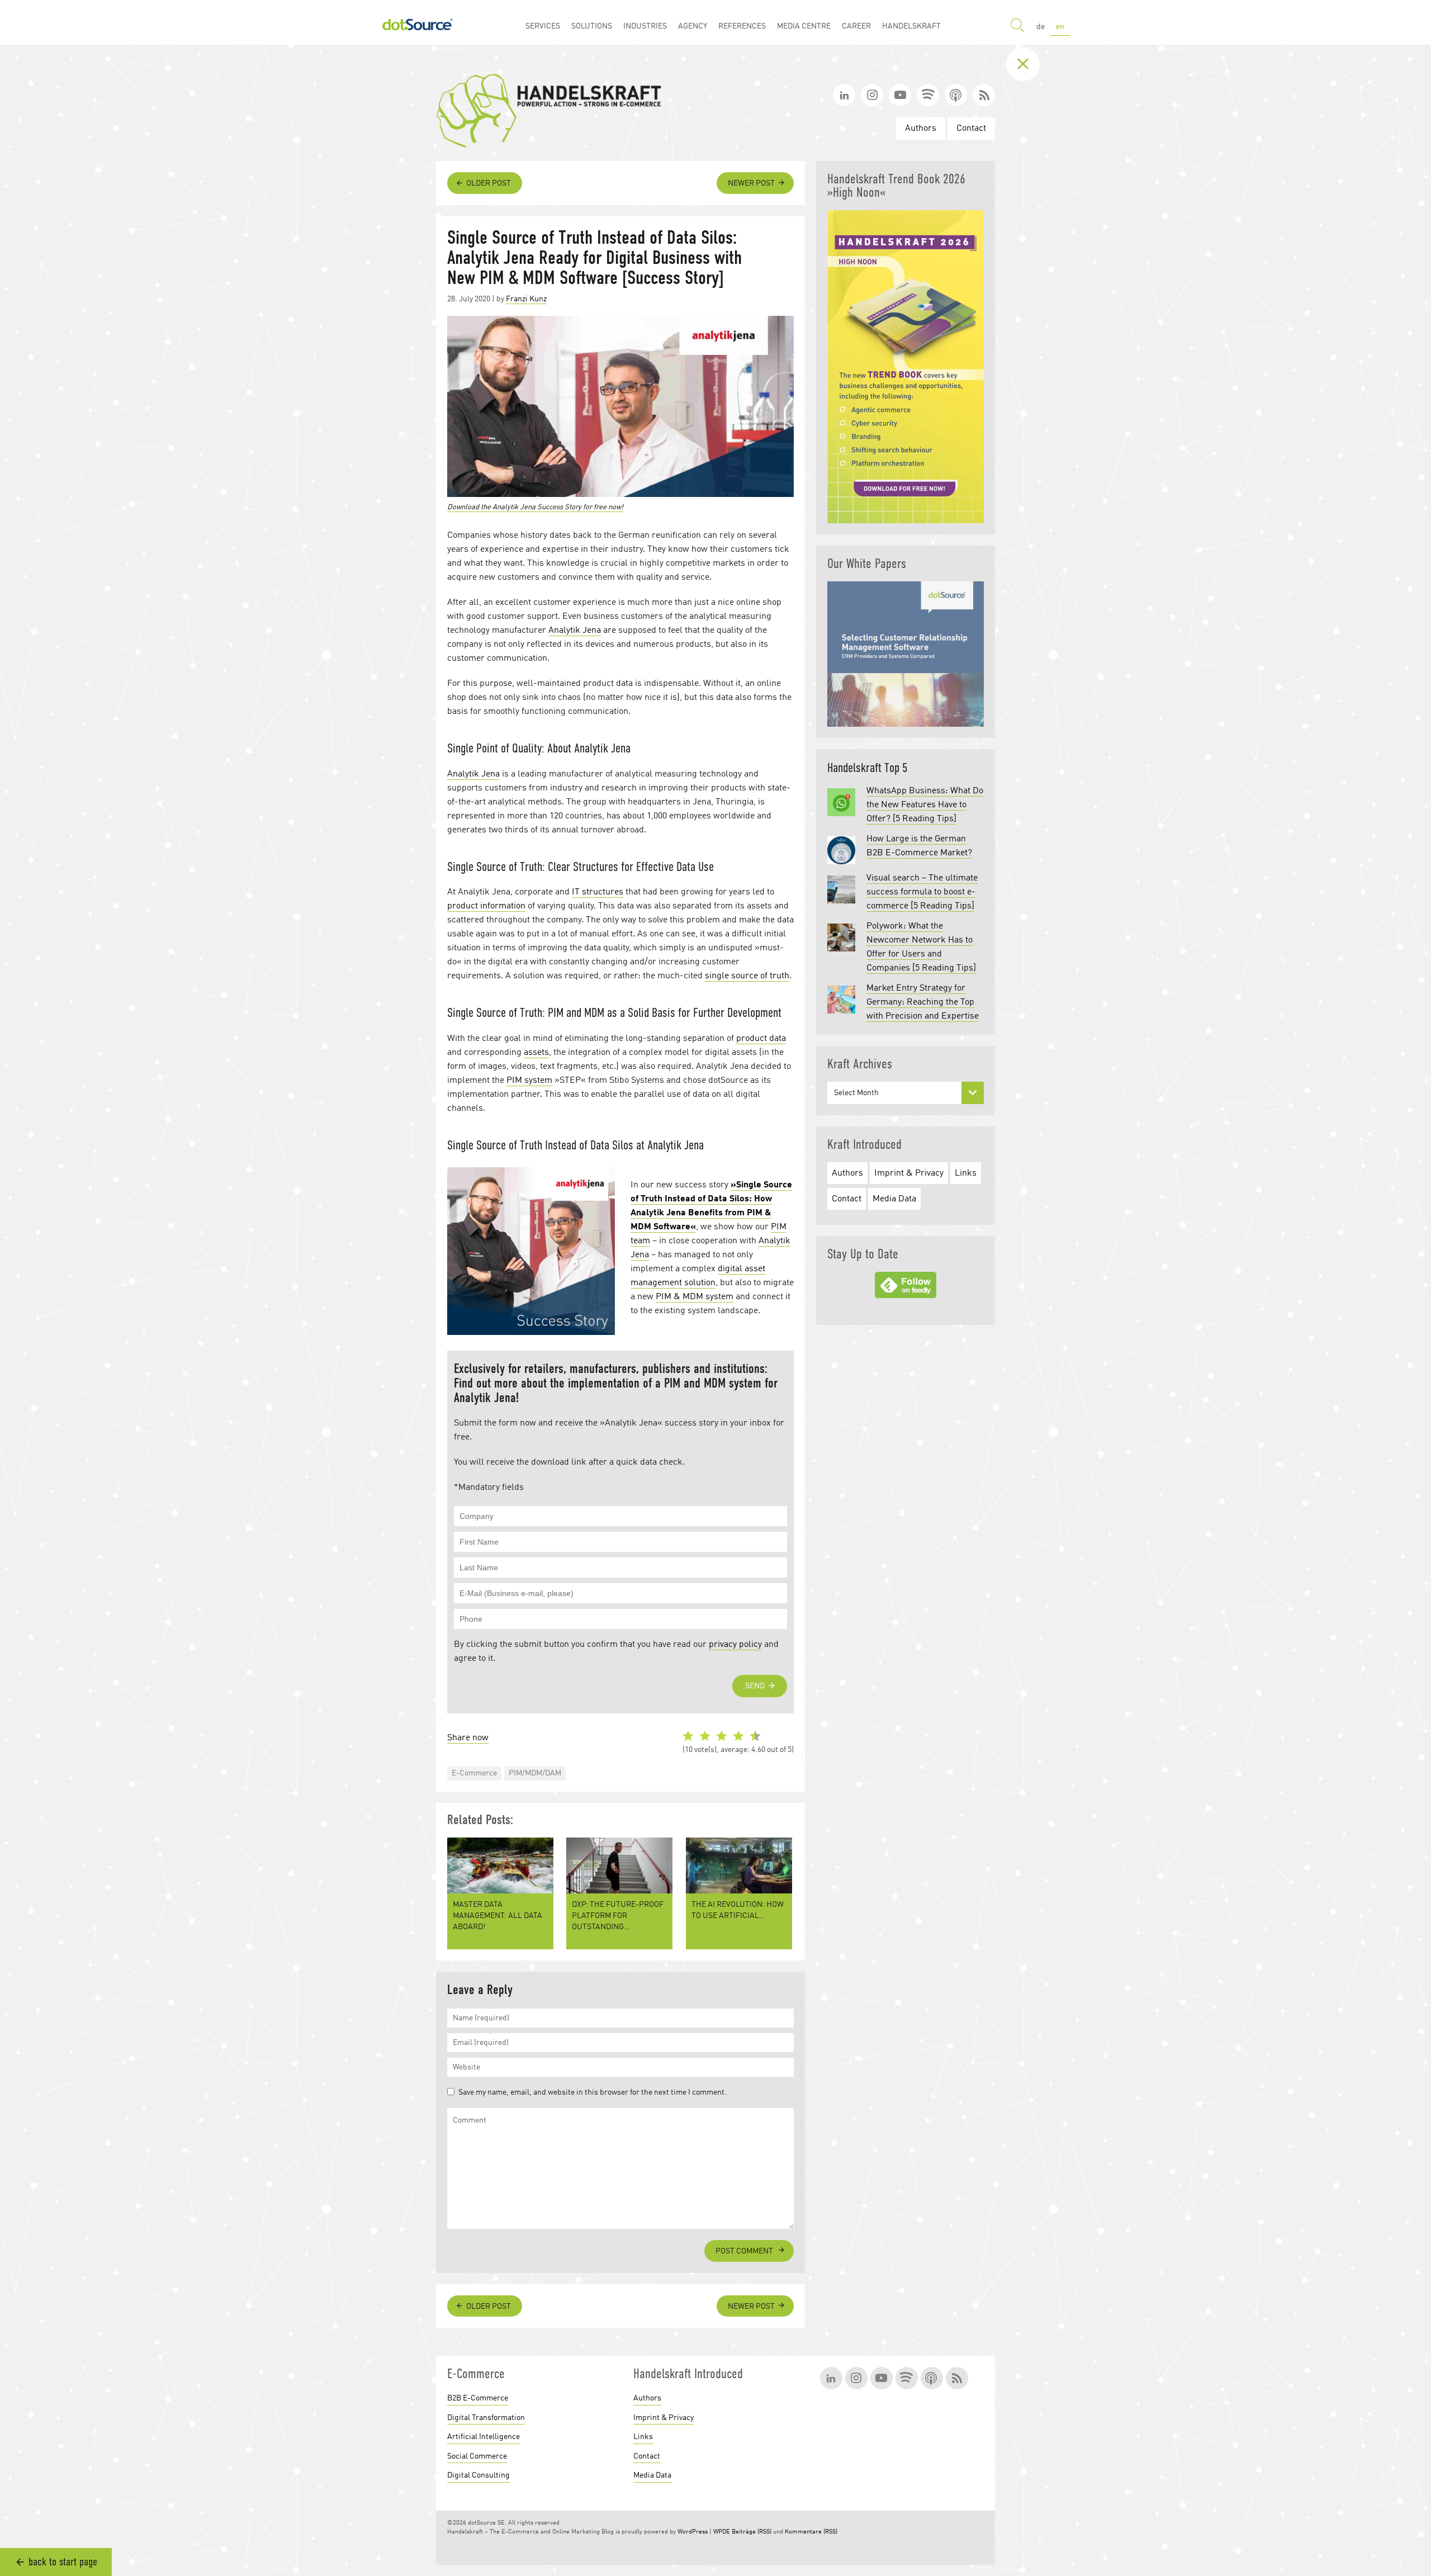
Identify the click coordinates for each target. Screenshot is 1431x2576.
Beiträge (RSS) (752, 2532)
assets (536, 1053)
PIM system (529, 1081)
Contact (971, 129)
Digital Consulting (478, 2475)
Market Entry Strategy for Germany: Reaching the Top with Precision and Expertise (923, 1002)
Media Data (894, 1199)
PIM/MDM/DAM (535, 1773)
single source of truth (747, 976)
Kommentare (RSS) (811, 2532)
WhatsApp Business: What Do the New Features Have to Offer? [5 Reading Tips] (925, 805)
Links (966, 1173)
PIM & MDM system (695, 1297)
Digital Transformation (486, 2418)
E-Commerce (474, 1773)
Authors (921, 129)
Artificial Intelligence (484, 2437)
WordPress (693, 2532)
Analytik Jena (575, 631)
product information (486, 906)
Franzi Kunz (526, 299)
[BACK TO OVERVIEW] (1031, 64)
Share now (468, 1738)
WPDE (722, 2532)
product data (761, 1039)
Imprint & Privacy (909, 1173)
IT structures (598, 892)
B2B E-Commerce (478, 2398)
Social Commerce (477, 2456)
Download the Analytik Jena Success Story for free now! (535, 507)
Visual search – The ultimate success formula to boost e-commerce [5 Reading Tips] (922, 892)
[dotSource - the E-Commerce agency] (418, 22)
